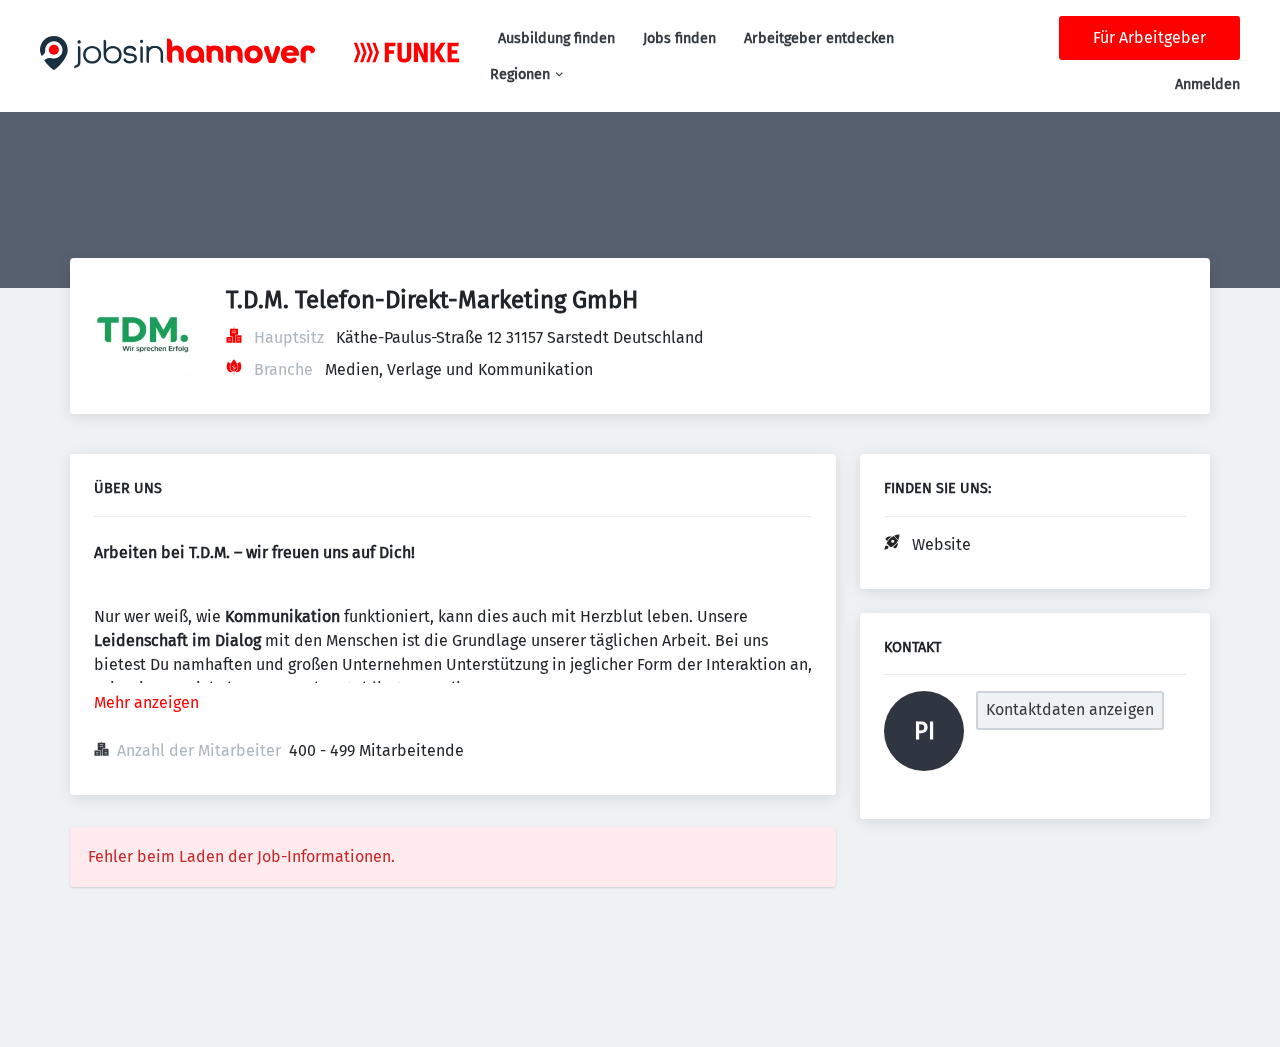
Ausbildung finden (556, 38)
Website (941, 544)
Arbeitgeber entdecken (819, 38)
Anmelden (1207, 84)
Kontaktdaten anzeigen (1070, 709)
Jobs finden (679, 38)
